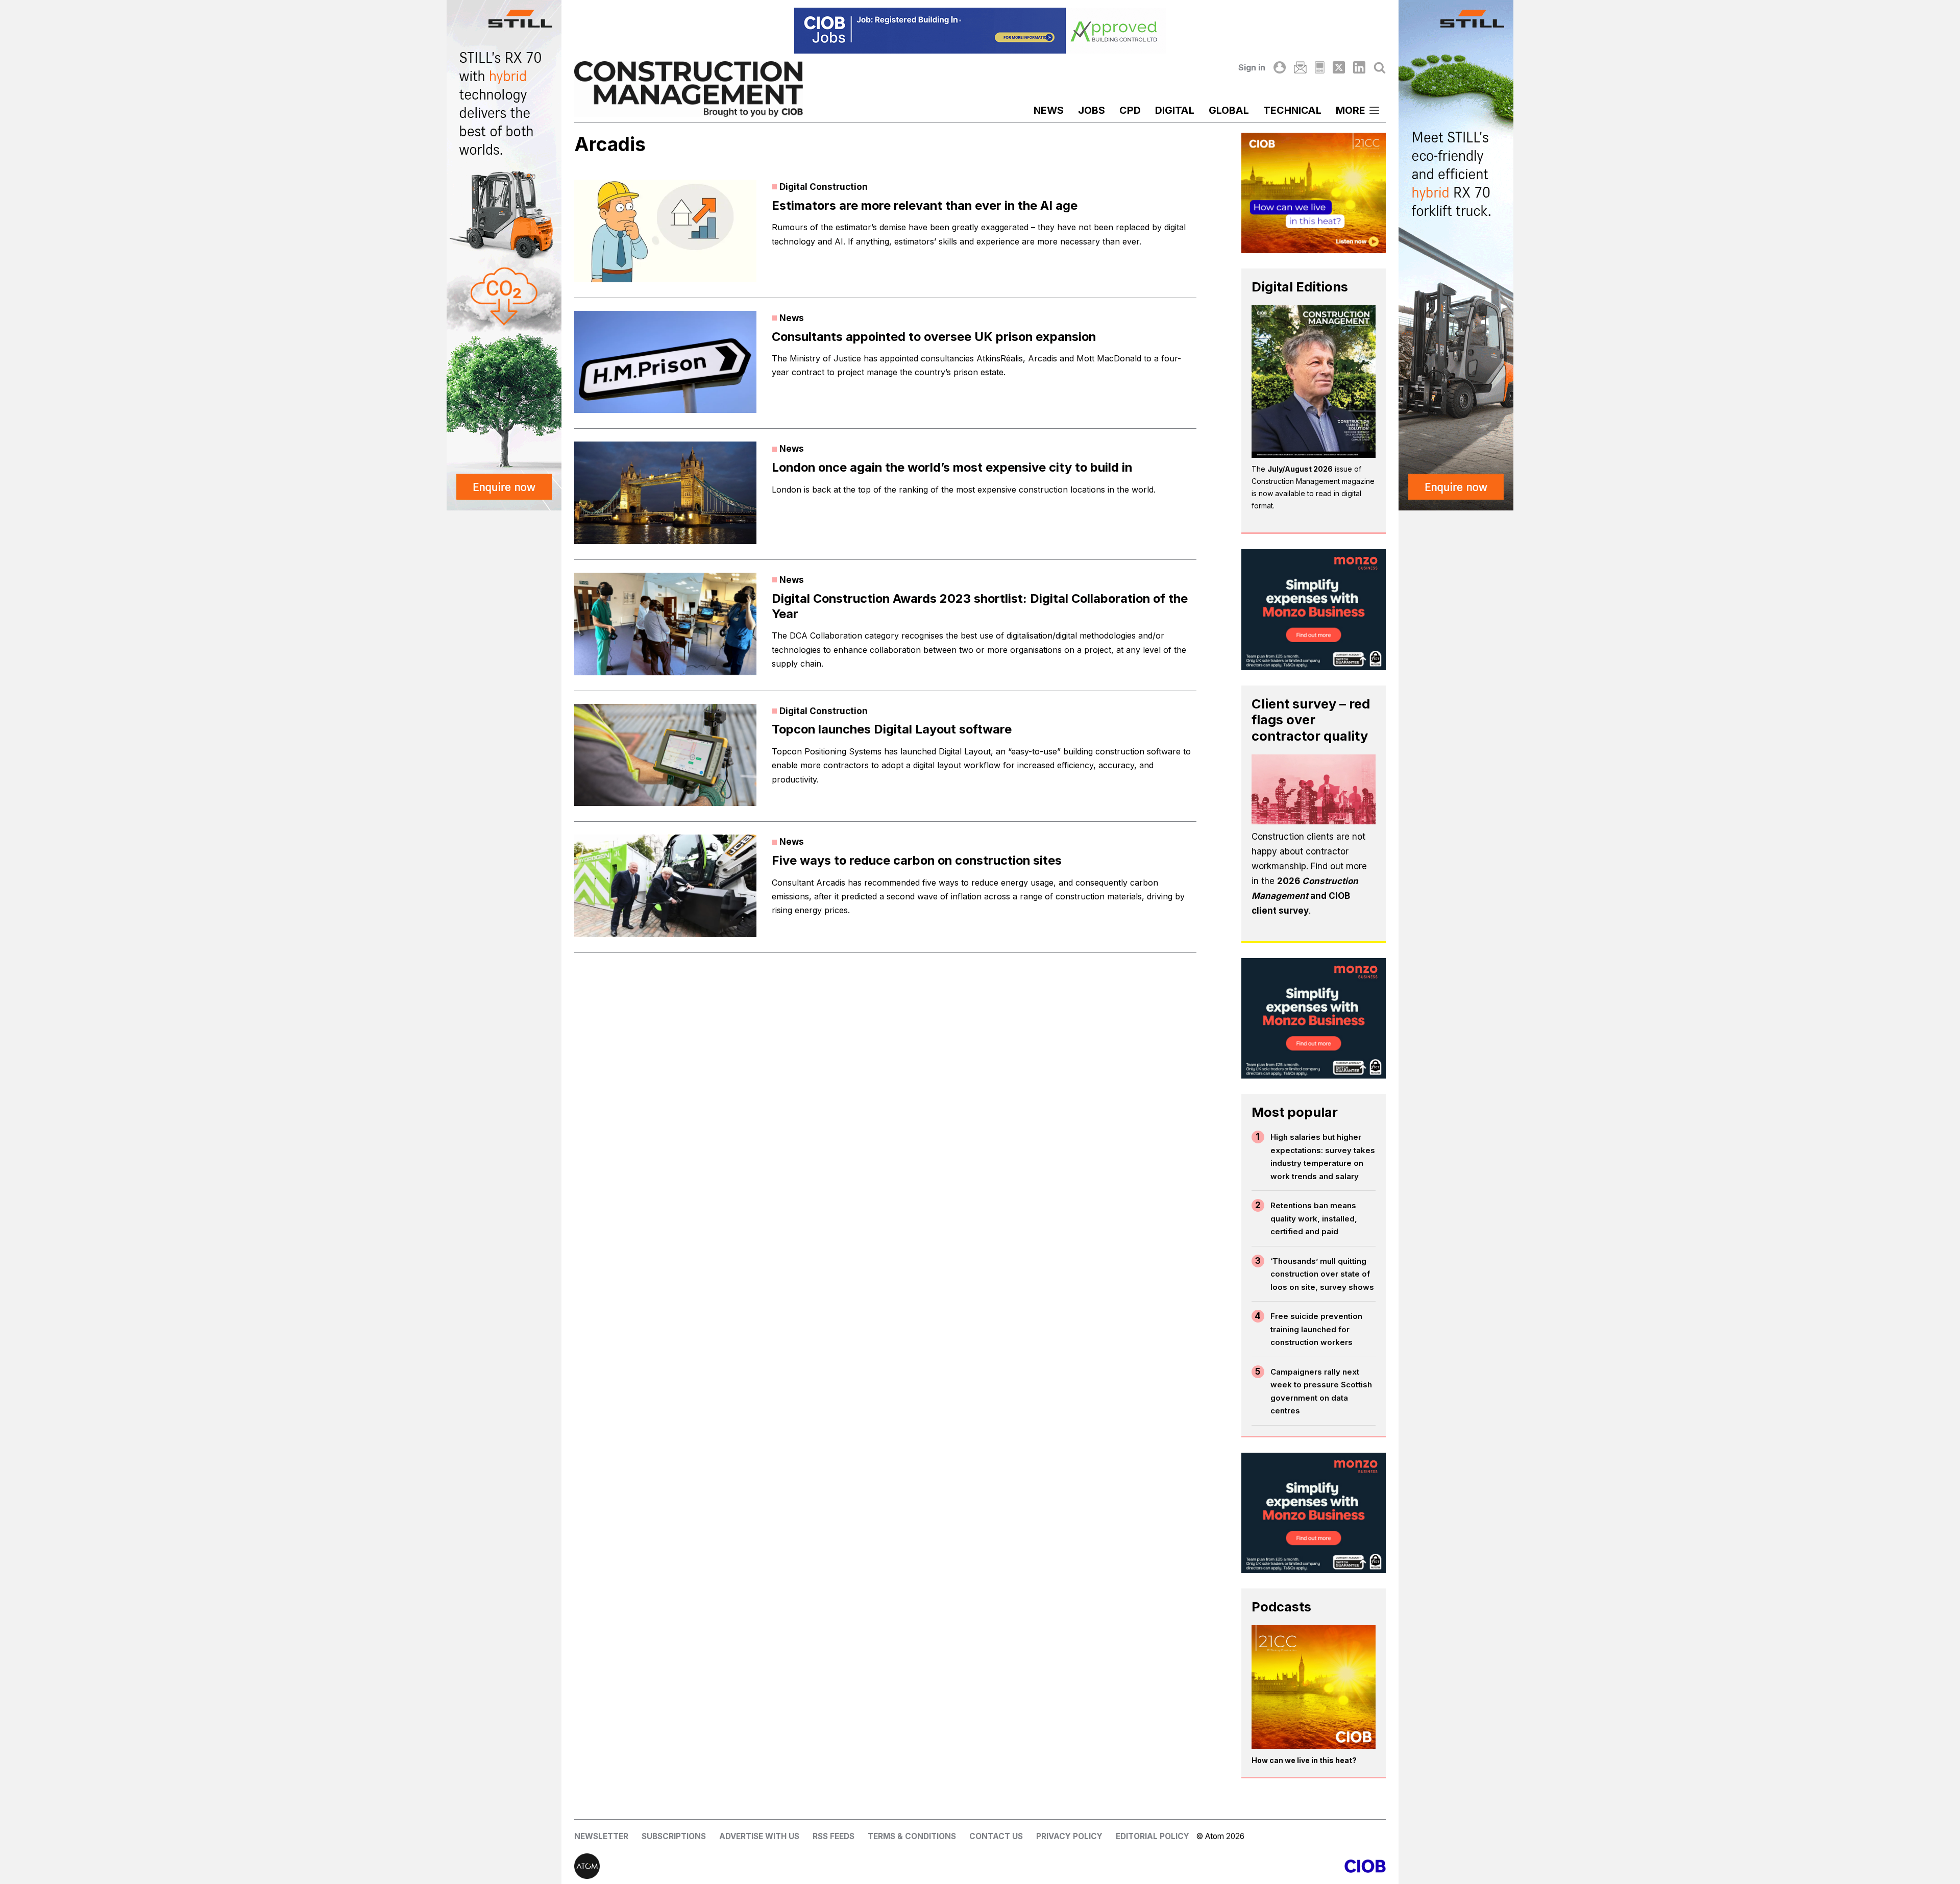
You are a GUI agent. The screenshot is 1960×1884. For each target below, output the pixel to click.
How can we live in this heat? (1304, 1760)
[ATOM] (777, 1866)
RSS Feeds (834, 1836)
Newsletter (601, 1836)
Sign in (1252, 67)
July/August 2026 (1300, 469)
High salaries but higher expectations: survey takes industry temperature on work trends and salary (1323, 1157)
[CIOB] (1183, 1866)
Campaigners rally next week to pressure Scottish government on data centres (1321, 1391)
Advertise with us (759, 1836)
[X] (1339, 67)
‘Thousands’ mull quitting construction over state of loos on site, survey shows (1322, 1274)
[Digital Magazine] (1320, 67)
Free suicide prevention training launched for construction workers (1316, 1329)
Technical (1292, 110)
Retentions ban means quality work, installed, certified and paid (1314, 1218)
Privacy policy (1069, 1836)
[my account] (1280, 67)
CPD (1130, 110)
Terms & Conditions (912, 1836)
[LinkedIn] (1359, 67)
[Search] (1380, 67)
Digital (1175, 110)
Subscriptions (674, 1836)
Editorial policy (1153, 1836)
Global (1229, 110)
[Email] (1300, 67)
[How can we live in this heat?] (1314, 1687)
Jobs (1092, 110)
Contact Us (996, 1836)
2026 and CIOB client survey (1305, 896)
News (1049, 110)
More (1351, 110)
